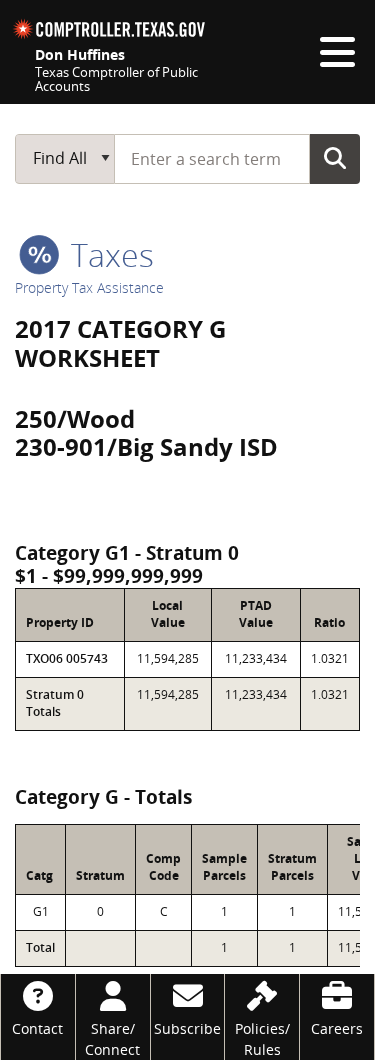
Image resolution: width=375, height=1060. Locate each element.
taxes (108, 254)
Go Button (335, 158)
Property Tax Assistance (89, 287)
